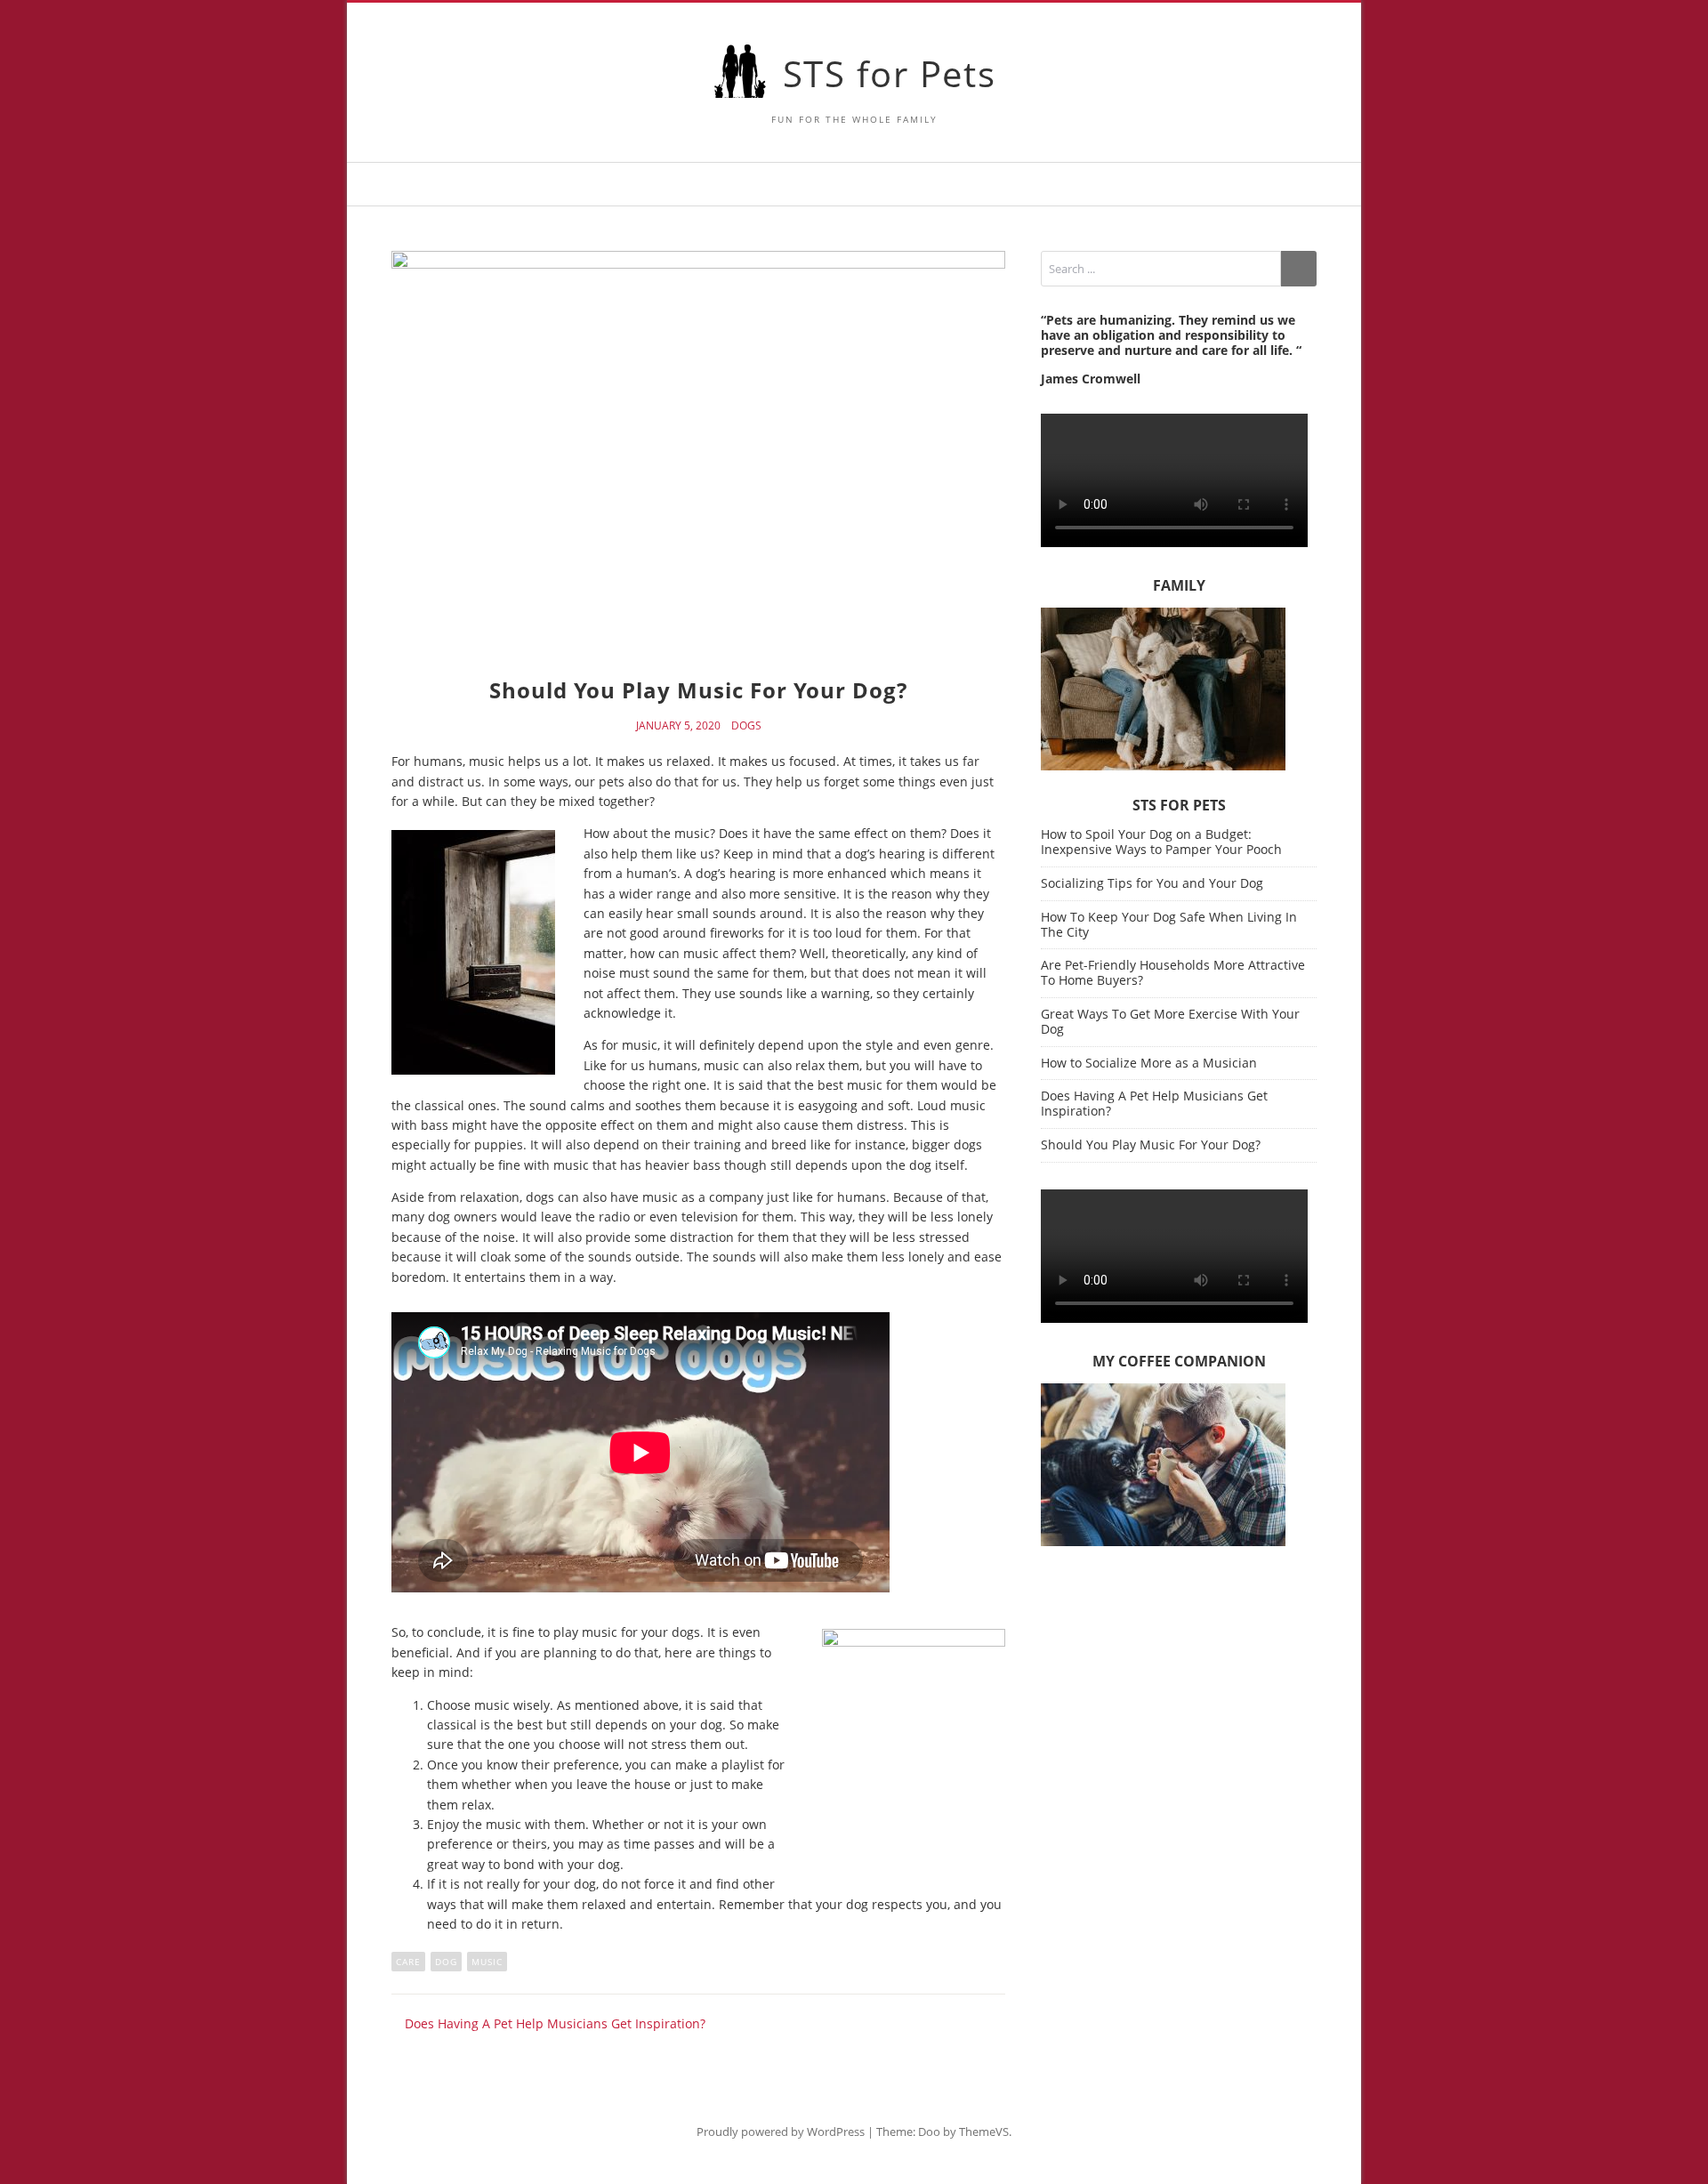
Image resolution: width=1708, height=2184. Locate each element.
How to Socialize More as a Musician (1149, 1063)
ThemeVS (984, 2132)
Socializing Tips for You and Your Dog (1152, 883)
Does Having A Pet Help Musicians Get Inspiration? (1154, 1103)
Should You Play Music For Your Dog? (1151, 1144)
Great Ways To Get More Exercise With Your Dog (1170, 1021)
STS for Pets (890, 73)
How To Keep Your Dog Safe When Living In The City (1169, 924)
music (487, 1962)
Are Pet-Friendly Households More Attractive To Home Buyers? (1173, 972)
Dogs (746, 726)
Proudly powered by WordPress (781, 2132)
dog (446, 1962)
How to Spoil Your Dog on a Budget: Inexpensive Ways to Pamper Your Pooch (1161, 842)
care (408, 1962)
